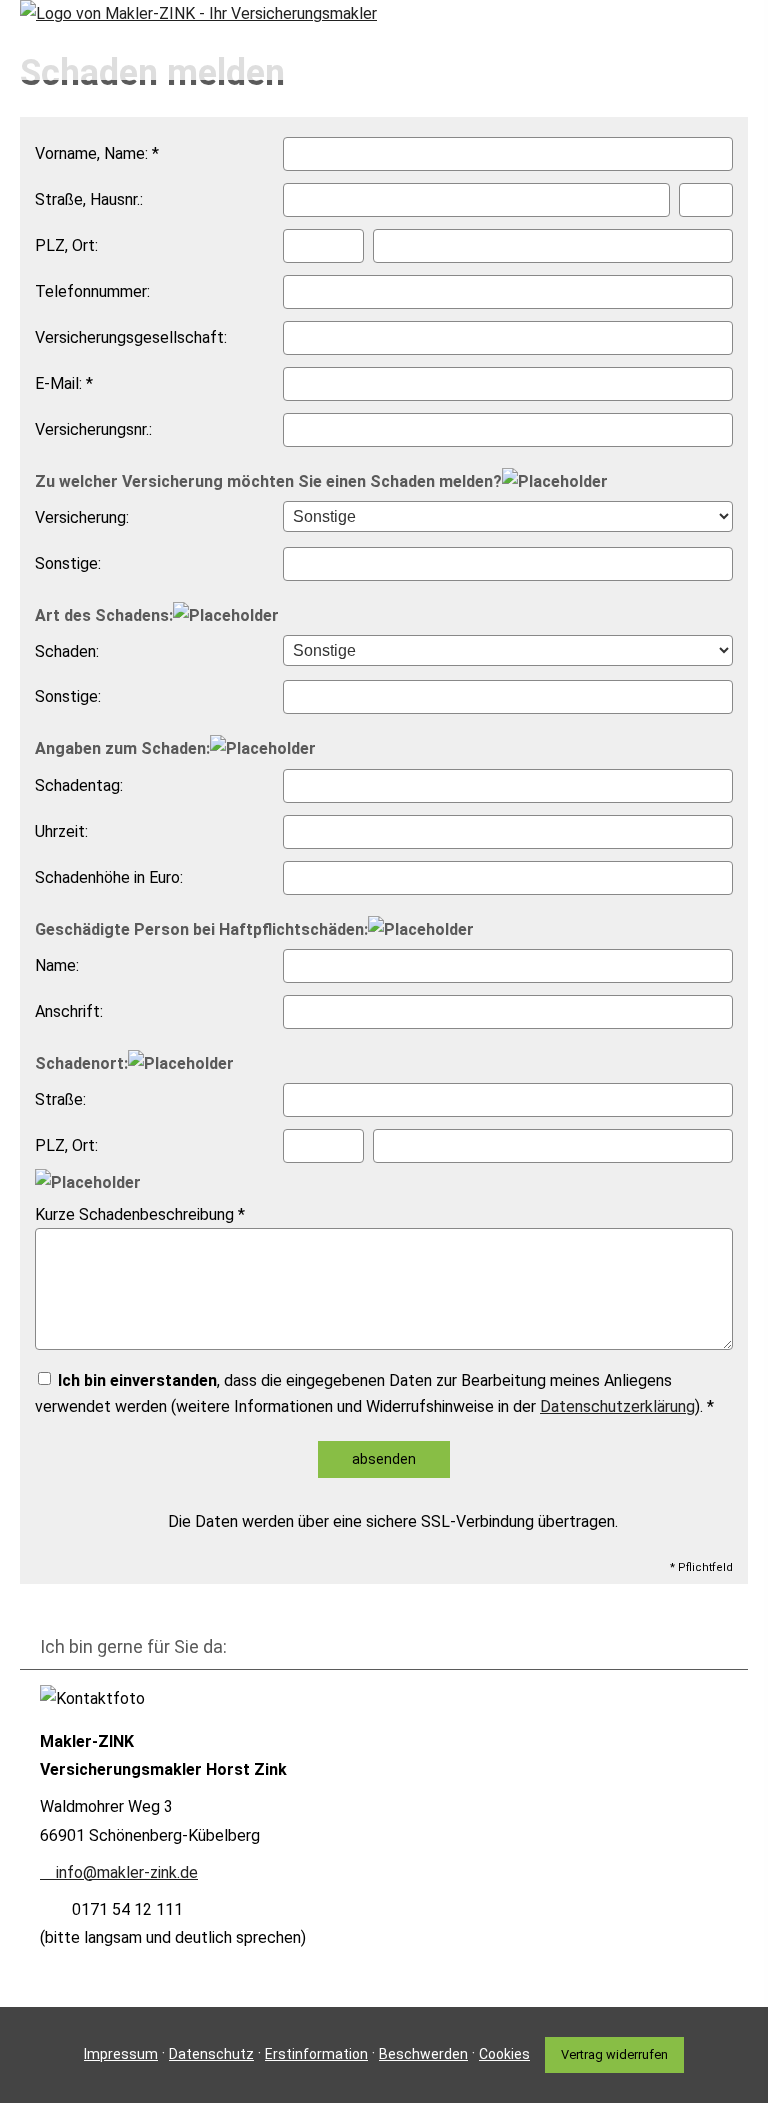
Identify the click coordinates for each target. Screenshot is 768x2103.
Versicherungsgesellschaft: (131, 337)
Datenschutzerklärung (617, 1406)
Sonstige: (68, 563)
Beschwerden (423, 2054)
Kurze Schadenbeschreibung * (140, 1214)
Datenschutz (211, 2054)
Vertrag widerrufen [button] (614, 2054)
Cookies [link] (504, 2054)
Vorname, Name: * (97, 153)
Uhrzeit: (61, 831)
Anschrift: (69, 1011)
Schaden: (67, 651)
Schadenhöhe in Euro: (109, 877)
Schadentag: (79, 785)
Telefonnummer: (92, 291)
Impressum (121, 2054)
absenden (384, 1459)
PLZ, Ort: (66, 245)
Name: (57, 965)
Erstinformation (316, 2054)
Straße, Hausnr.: (89, 199)
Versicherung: (82, 517)
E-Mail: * (64, 383)
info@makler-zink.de (127, 1872)
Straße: (60, 1099)
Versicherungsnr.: (93, 429)
